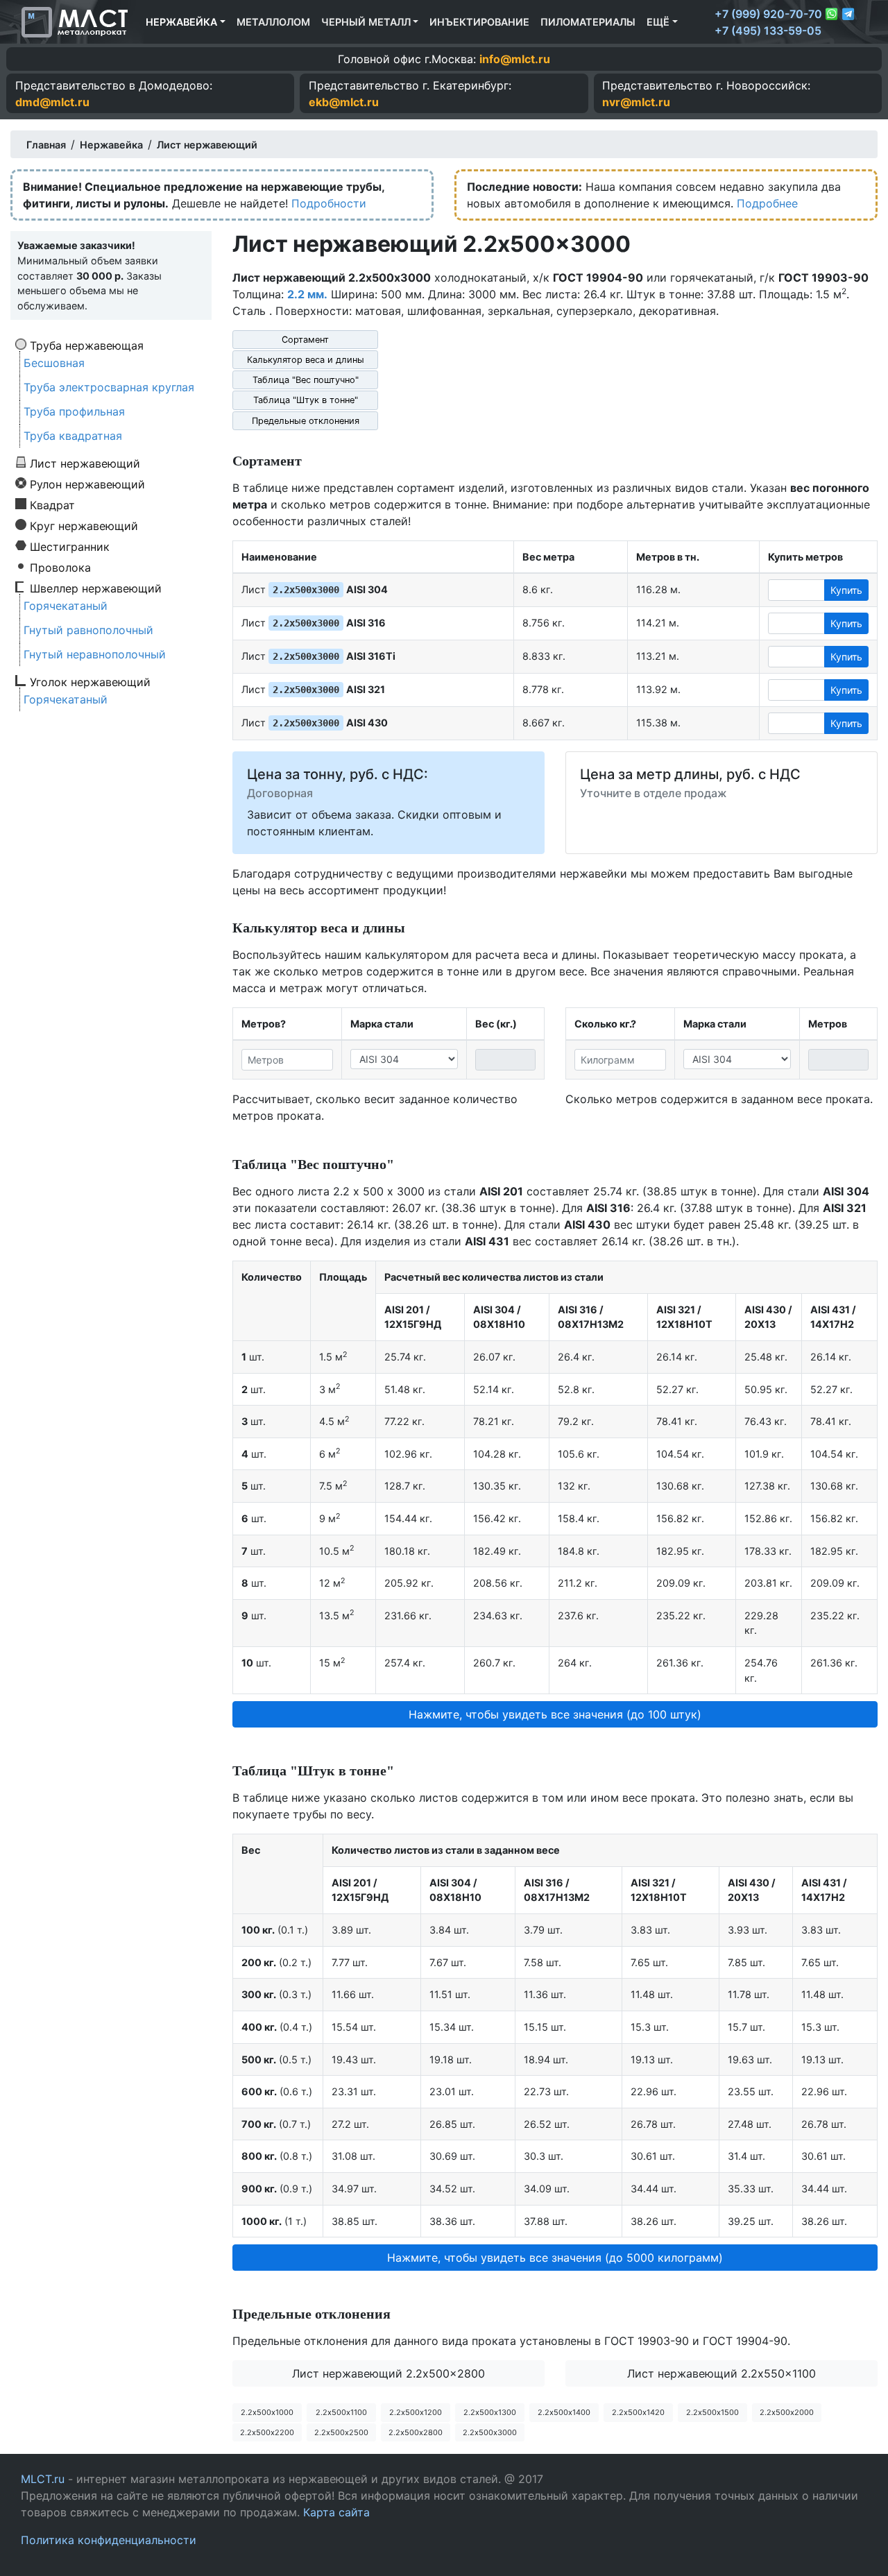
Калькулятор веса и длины (306, 360)
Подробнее (767, 203)
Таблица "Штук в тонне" (306, 400)
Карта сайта (336, 2512)
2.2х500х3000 (490, 2432)
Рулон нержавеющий (87, 484)
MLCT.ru (43, 2479)
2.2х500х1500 (712, 2412)
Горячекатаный (66, 606)
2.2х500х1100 (341, 2412)
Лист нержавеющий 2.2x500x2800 (388, 2373)
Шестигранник (70, 546)
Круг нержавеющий (84, 525)
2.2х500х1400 (564, 2412)
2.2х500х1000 (267, 2412)
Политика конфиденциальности (109, 2540)
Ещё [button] (658, 22)
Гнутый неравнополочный (95, 654)
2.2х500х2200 (267, 2432)
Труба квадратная (73, 436)
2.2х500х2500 (341, 2432)
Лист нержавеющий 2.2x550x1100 (721, 2373)
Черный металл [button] (366, 22)
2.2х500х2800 (416, 2432)
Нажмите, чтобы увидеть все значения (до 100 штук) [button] (555, 1714)
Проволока (60, 567)
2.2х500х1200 (416, 2412)
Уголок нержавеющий (90, 681)
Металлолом (273, 22)
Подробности (329, 203)
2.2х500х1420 (638, 2412)
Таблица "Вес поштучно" (306, 380)
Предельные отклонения (306, 421)
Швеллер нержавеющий (96, 588)
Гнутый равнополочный (88, 630)
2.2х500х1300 (490, 2412)
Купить (846, 590)
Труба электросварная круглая (109, 387)
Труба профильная (74, 411)
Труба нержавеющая (87, 345)
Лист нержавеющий (85, 463)
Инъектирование (479, 22)
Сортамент (305, 340)
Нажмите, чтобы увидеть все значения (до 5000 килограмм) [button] (555, 2258)
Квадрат (52, 504)
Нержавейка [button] (181, 22)
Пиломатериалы (588, 22)
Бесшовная (54, 363)
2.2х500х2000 (787, 2412)
